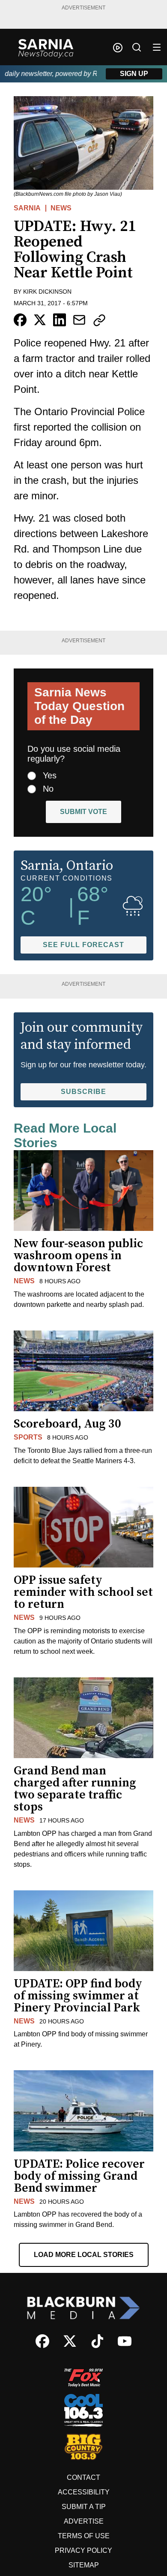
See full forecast (83, 945)
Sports (28, 1437)
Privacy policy (83, 2550)
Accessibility (84, 2492)
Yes (50, 775)
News (61, 208)
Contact (83, 2477)
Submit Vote (83, 812)
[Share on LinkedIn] (60, 320)
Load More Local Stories (84, 2255)
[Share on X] (40, 320)
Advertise (84, 2521)
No (48, 789)
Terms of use (84, 2536)
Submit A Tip (84, 2507)
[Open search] (137, 47)
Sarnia (27, 208)
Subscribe (83, 1092)
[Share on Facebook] (20, 320)
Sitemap (84, 2565)
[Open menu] (157, 47)
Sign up (134, 74)
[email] (79, 320)
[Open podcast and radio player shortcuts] (118, 48)
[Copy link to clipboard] (99, 320)
